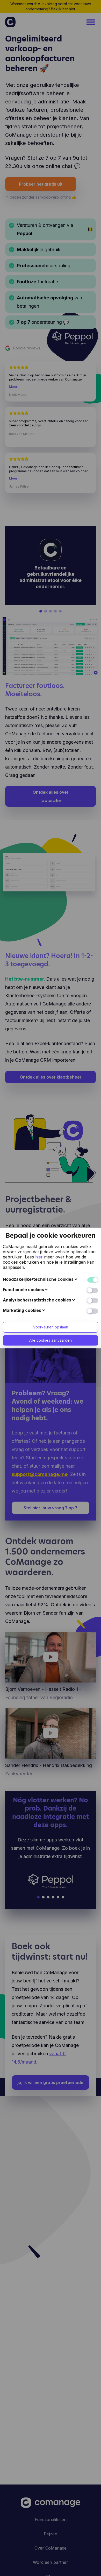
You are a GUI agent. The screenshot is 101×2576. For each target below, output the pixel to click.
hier (39, 1257)
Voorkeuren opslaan (51, 1327)
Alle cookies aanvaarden (51, 1340)
